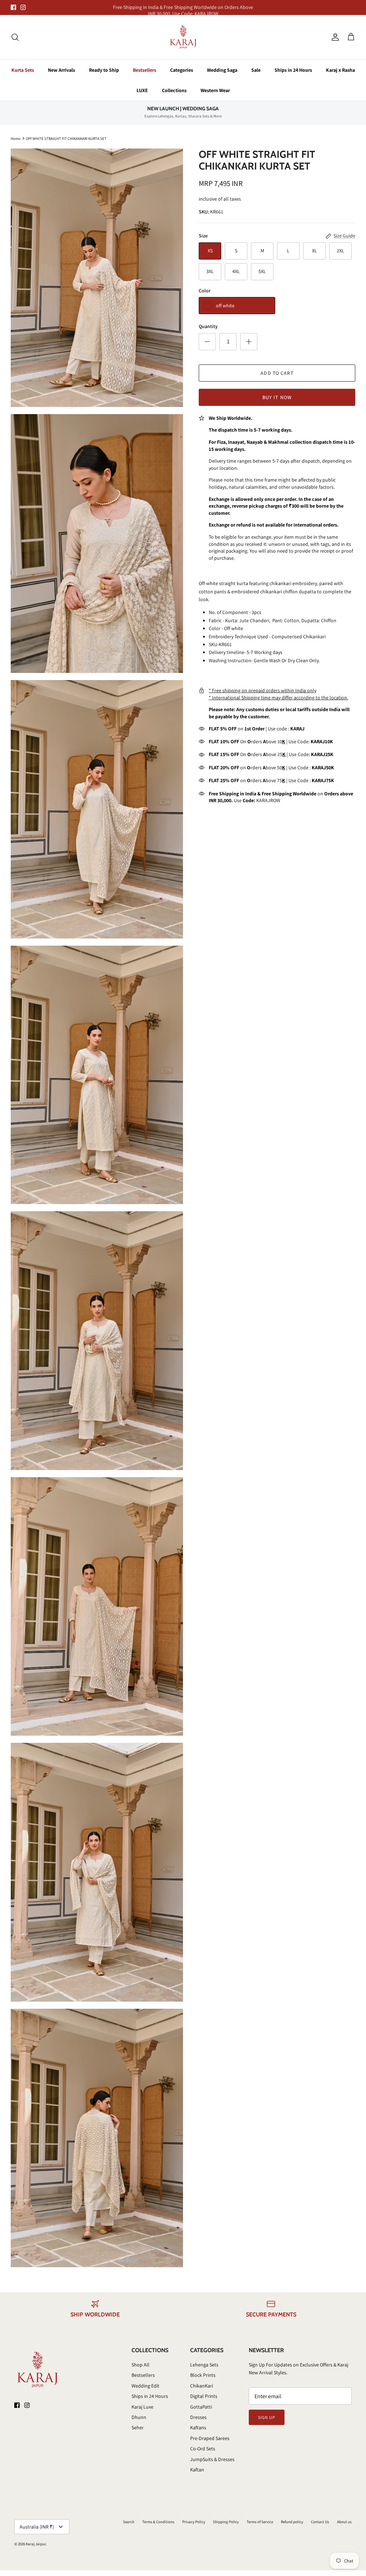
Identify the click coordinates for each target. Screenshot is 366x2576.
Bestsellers (145, 70)
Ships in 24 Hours (293, 70)
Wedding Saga (222, 70)
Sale (256, 70)
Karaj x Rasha (340, 70)
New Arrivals (61, 70)
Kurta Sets (23, 70)
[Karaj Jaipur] (183, 37)
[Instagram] (23, 7)
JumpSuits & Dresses (212, 2459)
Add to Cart (277, 373)
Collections (174, 90)
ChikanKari (202, 2386)
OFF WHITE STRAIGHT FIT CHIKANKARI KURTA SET (66, 138)
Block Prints (203, 2375)
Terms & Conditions (158, 2522)
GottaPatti (201, 2407)
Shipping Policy (226, 2522)
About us (344, 2522)
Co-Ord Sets (203, 2449)
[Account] (334, 37)
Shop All (140, 2365)
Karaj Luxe (142, 2407)
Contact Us (320, 2522)
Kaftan (197, 2470)
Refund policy (292, 2522)
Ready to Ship (104, 70)
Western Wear (215, 90)
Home (16, 138)
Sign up (267, 2417)
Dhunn (139, 2417)
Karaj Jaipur (36, 2544)
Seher (138, 2427)
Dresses (198, 2417)
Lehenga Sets (204, 2365)
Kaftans (198, 2427)
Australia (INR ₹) (37, 2527)
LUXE (142, 90)
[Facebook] (13, 7)
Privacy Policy (194, 2522)
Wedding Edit (145, 2386)
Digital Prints (204, 2396)
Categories (182, 70)
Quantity (208, 326)
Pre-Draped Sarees (210, 2438)
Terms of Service (260, 2522)
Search (129, 2522)
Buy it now (277, 397)
